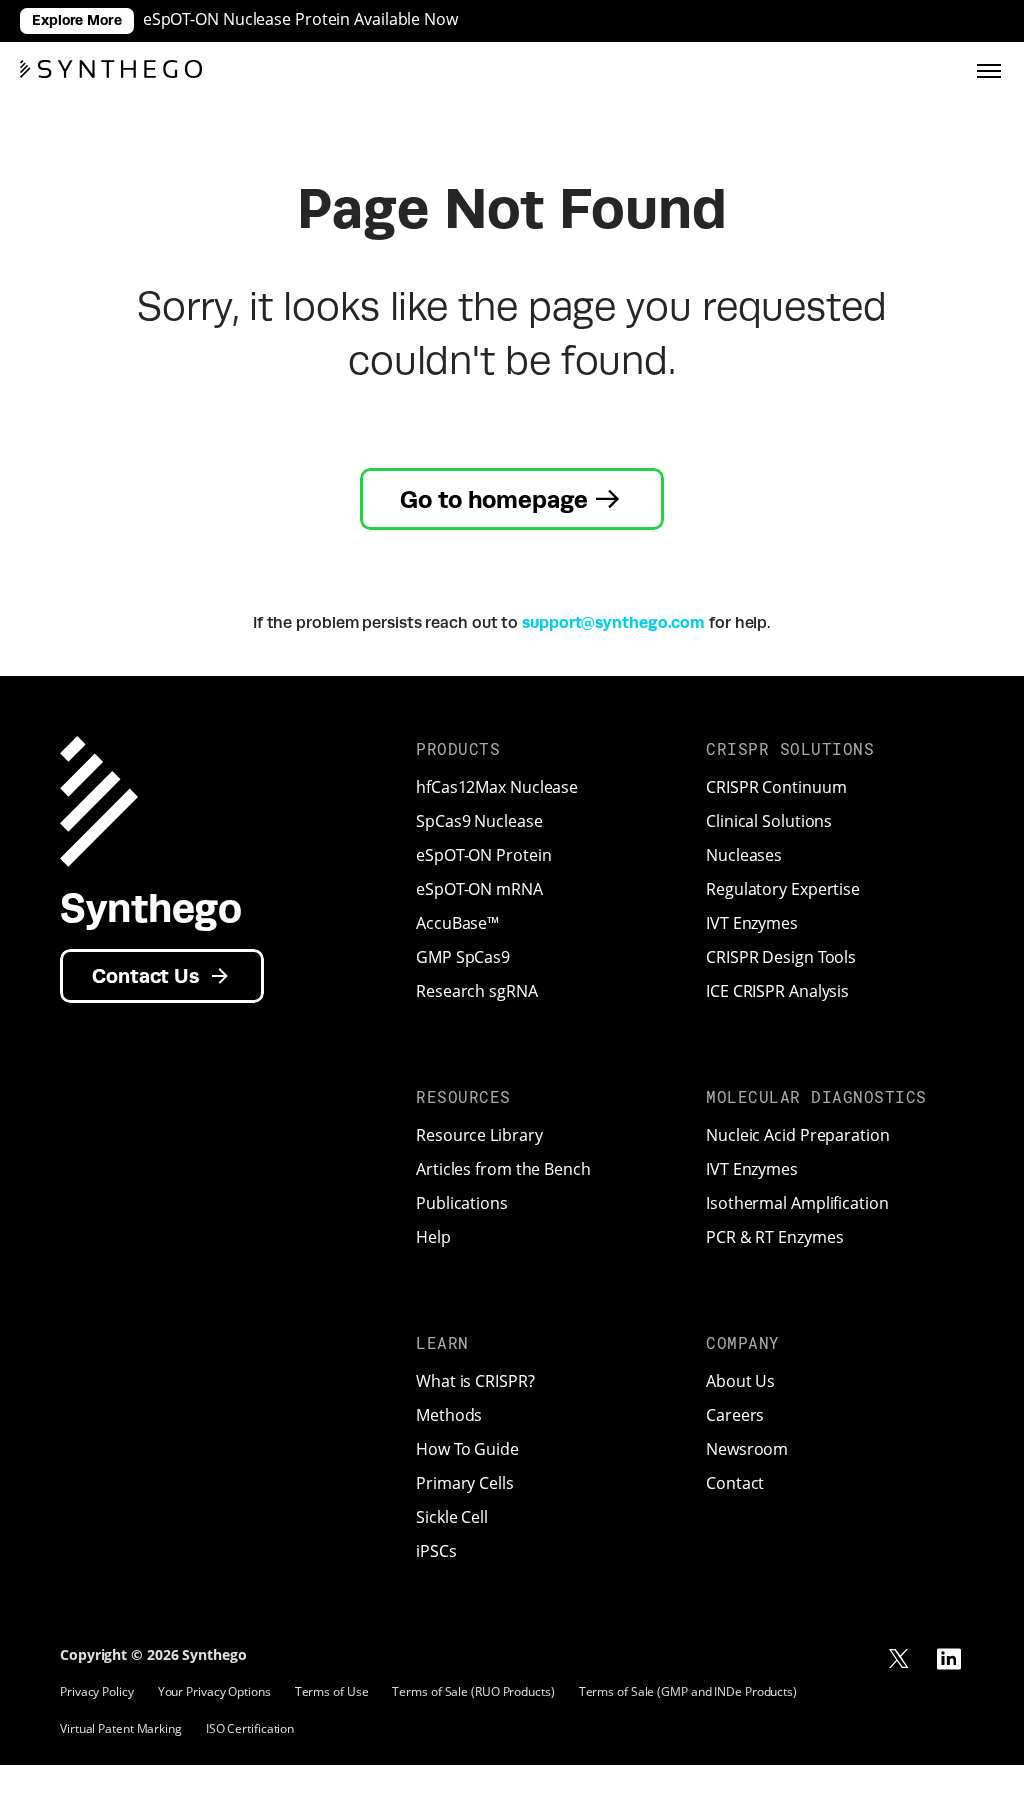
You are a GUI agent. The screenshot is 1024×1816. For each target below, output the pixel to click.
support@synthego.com (613, 622)
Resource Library (479, 1135)
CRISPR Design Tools (781, 957)
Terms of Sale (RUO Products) (473, 1691)
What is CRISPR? (475, 1381)
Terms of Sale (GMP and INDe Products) (688, 1691)
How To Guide (467, 1449)
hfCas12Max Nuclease (497, 787)
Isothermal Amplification (797, 1203)
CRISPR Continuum (776, 787)
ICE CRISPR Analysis (777, 991)
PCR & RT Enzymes (774, 1237)
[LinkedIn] (949, 1659)
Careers (735, 1415)
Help (433, 1237)
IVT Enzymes (752, 923)
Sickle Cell (452, 1517)
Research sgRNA (477, 991)
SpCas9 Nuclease (479, 821)
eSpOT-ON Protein (483, 855)
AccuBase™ (457, 923)
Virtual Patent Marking (121, 1728)
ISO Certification (250, 1728)
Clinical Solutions (769, 821)
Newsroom (747, 1449)
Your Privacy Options (214, 1691)
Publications (462, 1203)
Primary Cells (465, 1483)
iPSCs (436, 1551)
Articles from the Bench (503, 1169)
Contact (735, 1483)
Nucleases (744, 855)
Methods (449, 1415)
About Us (740, 1381)
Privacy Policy (97, 1691)
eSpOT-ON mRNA (479, 889)
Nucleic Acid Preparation (798, 1135)
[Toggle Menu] (989, 69)
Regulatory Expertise (783, 889)
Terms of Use (332, 1691)
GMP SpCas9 (463, 957)
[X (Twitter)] (899, 1659)
